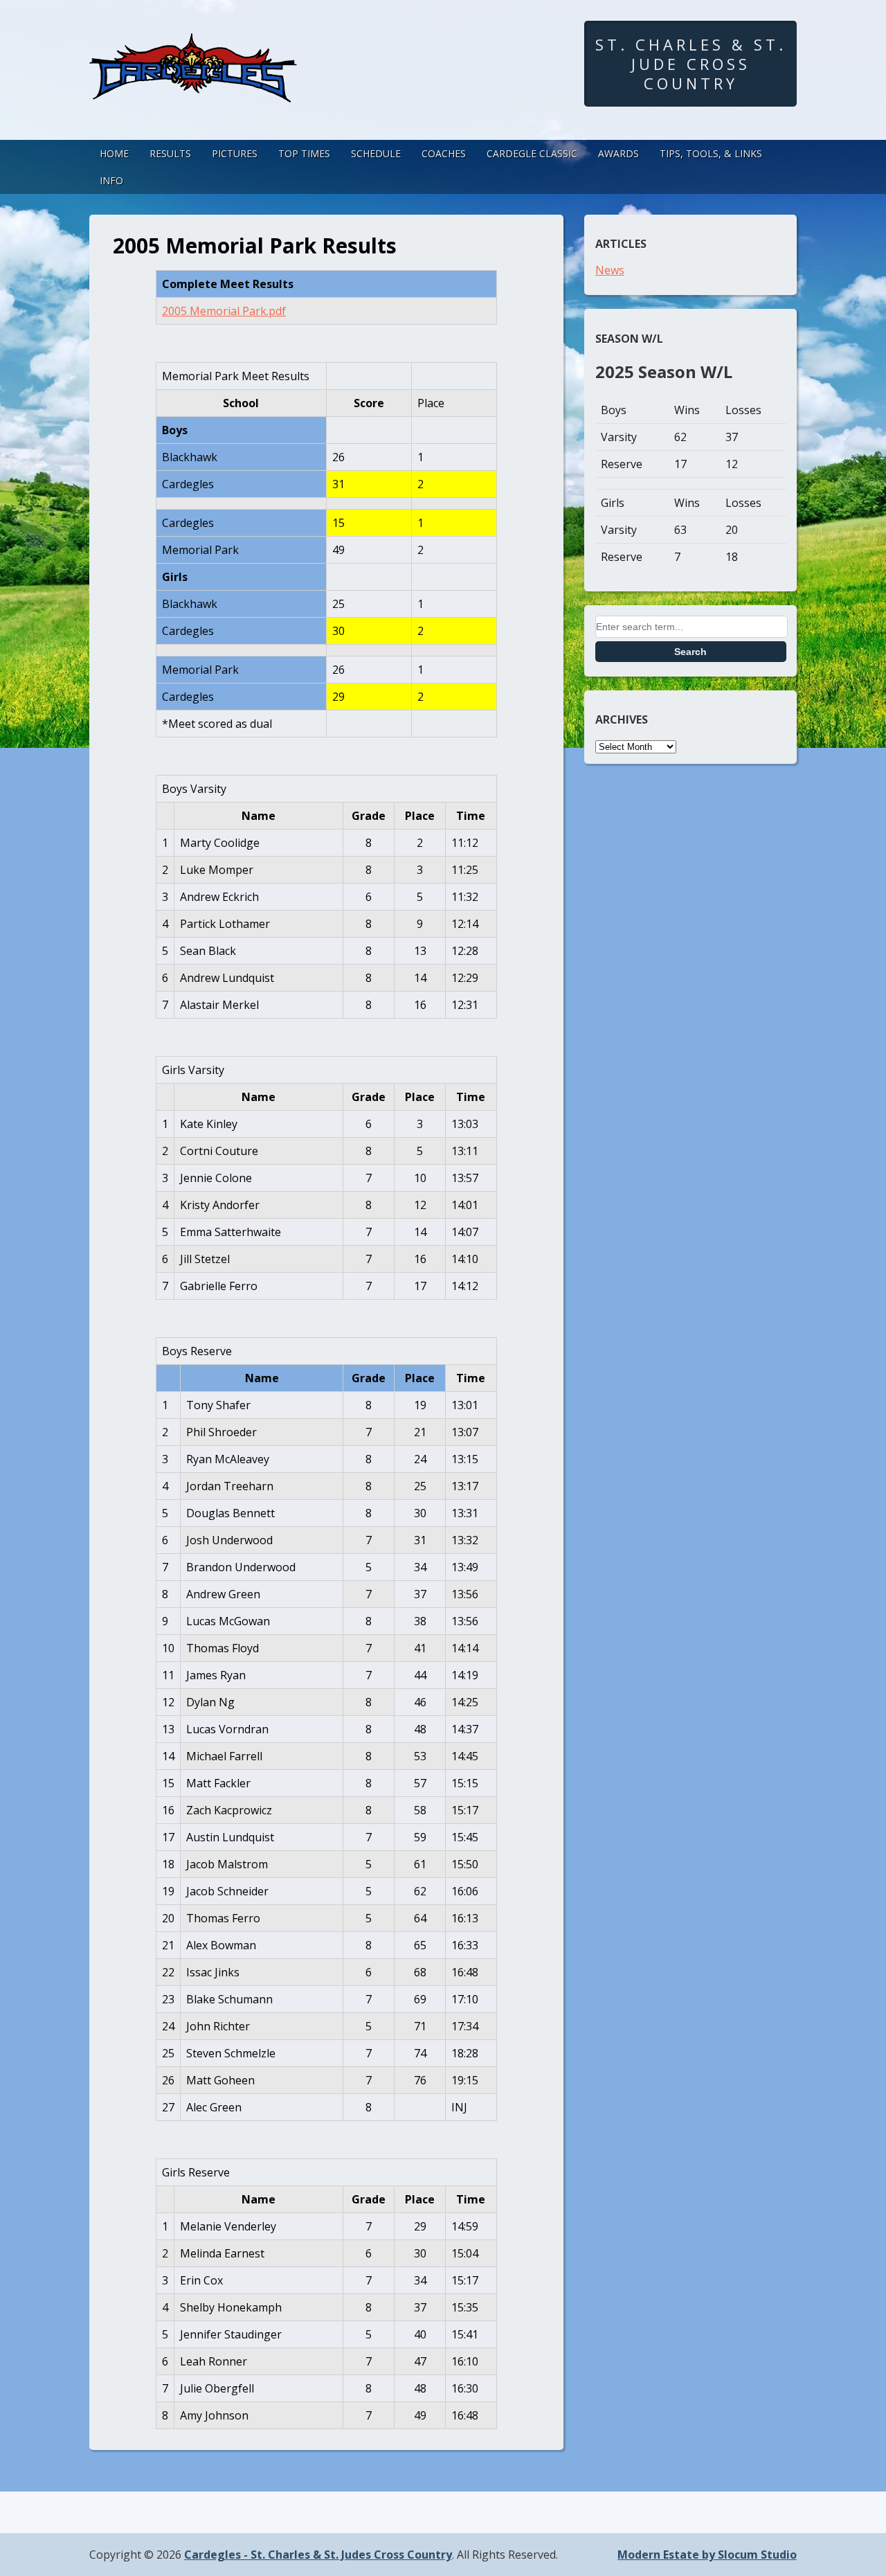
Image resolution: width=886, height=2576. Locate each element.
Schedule (376, 153)
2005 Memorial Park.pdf (224, 311)
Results (170, 153)
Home (114, 153)
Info (111, 180)
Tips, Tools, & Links (711, 153)
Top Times (304, 153)
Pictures (235, 153)
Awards (618, 153)
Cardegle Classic (532, 153)
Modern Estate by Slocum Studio (707, 2555)
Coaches (444, 153)
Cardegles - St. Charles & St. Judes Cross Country (318, 2555)
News (610, 270)
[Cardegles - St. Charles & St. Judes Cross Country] (193, 89)
